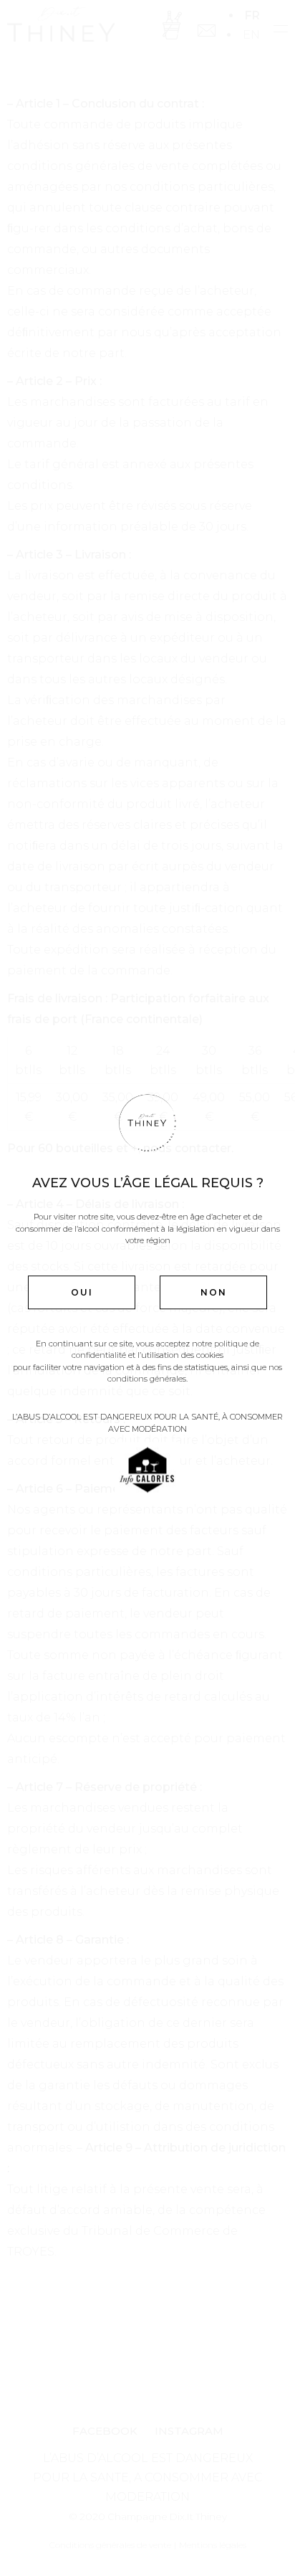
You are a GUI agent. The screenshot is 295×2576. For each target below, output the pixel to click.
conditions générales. (147, 1379)
